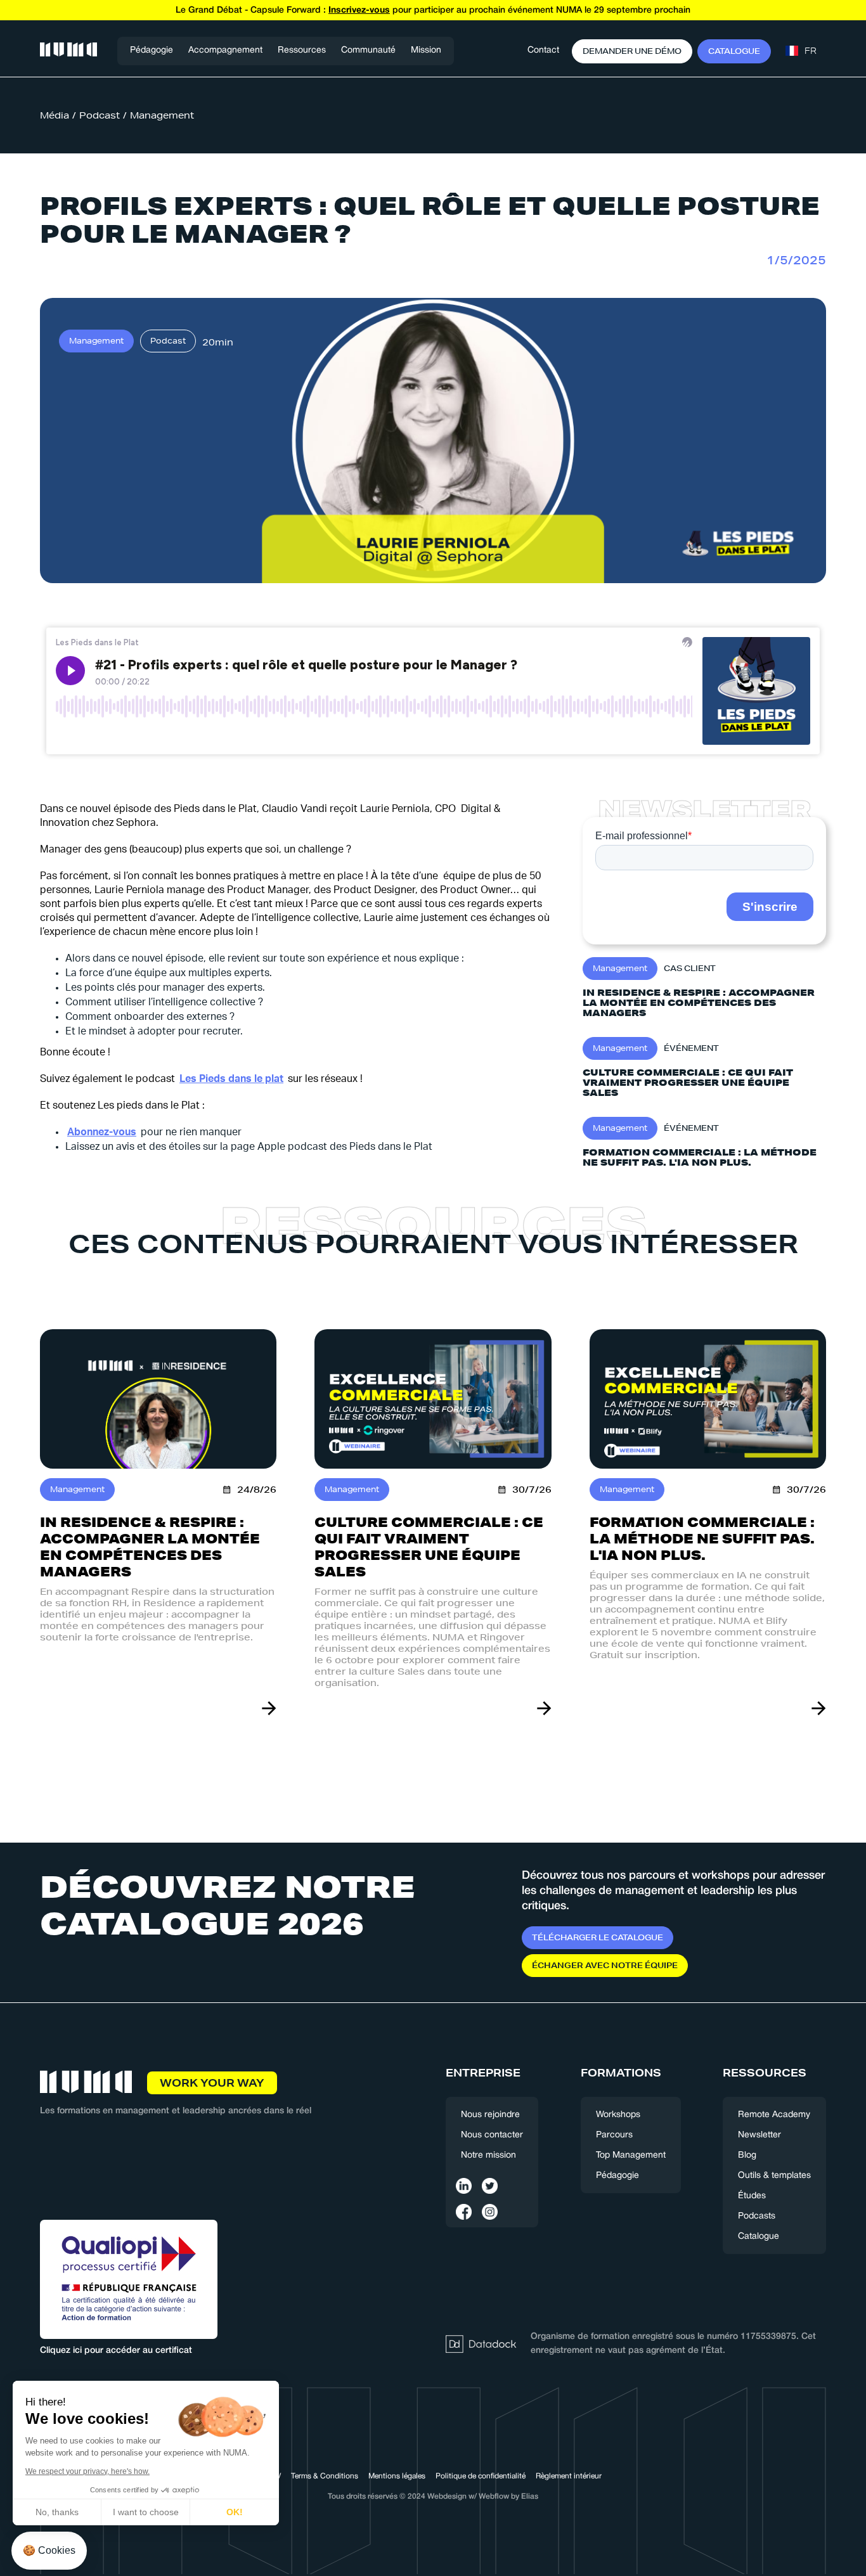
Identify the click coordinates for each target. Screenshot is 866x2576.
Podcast (100, 115)
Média (55, 115)
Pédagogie (152, 50)
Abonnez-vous (102, 1132)
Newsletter (759, 2135)
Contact (543, 50)
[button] (225, 51)
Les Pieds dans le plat (231, 1079)
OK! (235, 2512)
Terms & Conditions (325, 2476)
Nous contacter (492, 2135)
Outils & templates (774, 2176)
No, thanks (57, 2512)
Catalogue (759, 2237)
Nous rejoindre (490, 2115)
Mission (426, 50)
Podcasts (757, 2216)
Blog (747, 2155)
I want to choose (146, 2512)
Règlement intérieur (569, 2476)
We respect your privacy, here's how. (87, 2471)
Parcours (614, 2135)
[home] (68, 51)
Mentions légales (397, 2476)
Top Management (631, 2155)
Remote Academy (774, 2115)
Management (162, 115)
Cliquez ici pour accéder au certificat (116, 2351)
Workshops (618, 2115)
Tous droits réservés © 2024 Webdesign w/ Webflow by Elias (433, 2496)
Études (752, 2196)
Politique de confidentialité (481, 2476)
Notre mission (488, 2155)
